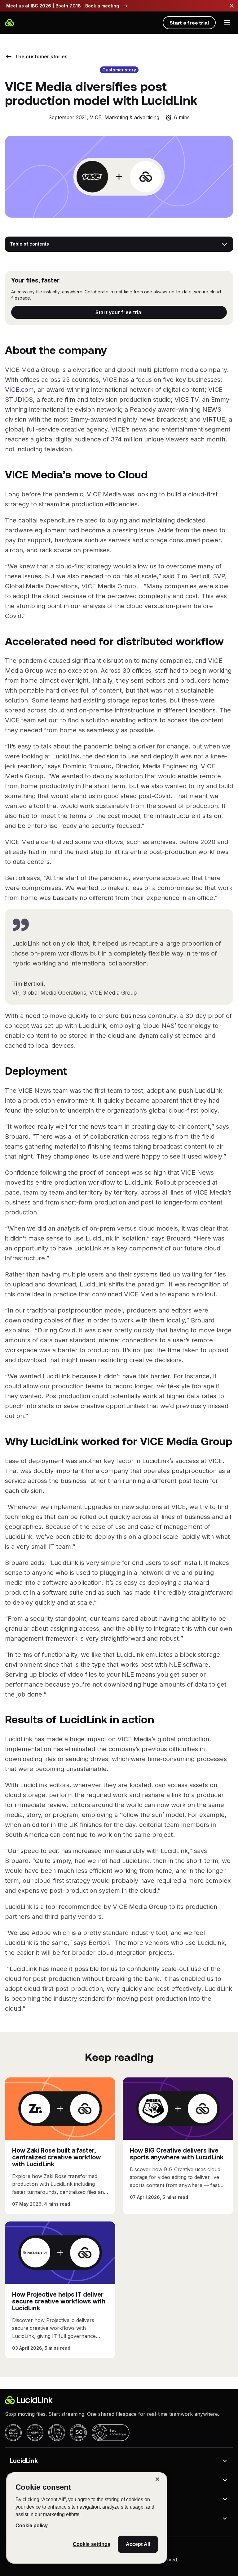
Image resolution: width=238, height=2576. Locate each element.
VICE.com (19, 390)
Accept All (138, 2544)
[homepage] (10, 23)
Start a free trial (189, 23)
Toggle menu (227, 22)
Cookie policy (32, 2526)
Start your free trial (119, 312)
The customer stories (41, 56)
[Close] (157, 2479)
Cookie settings (92, 2544)
